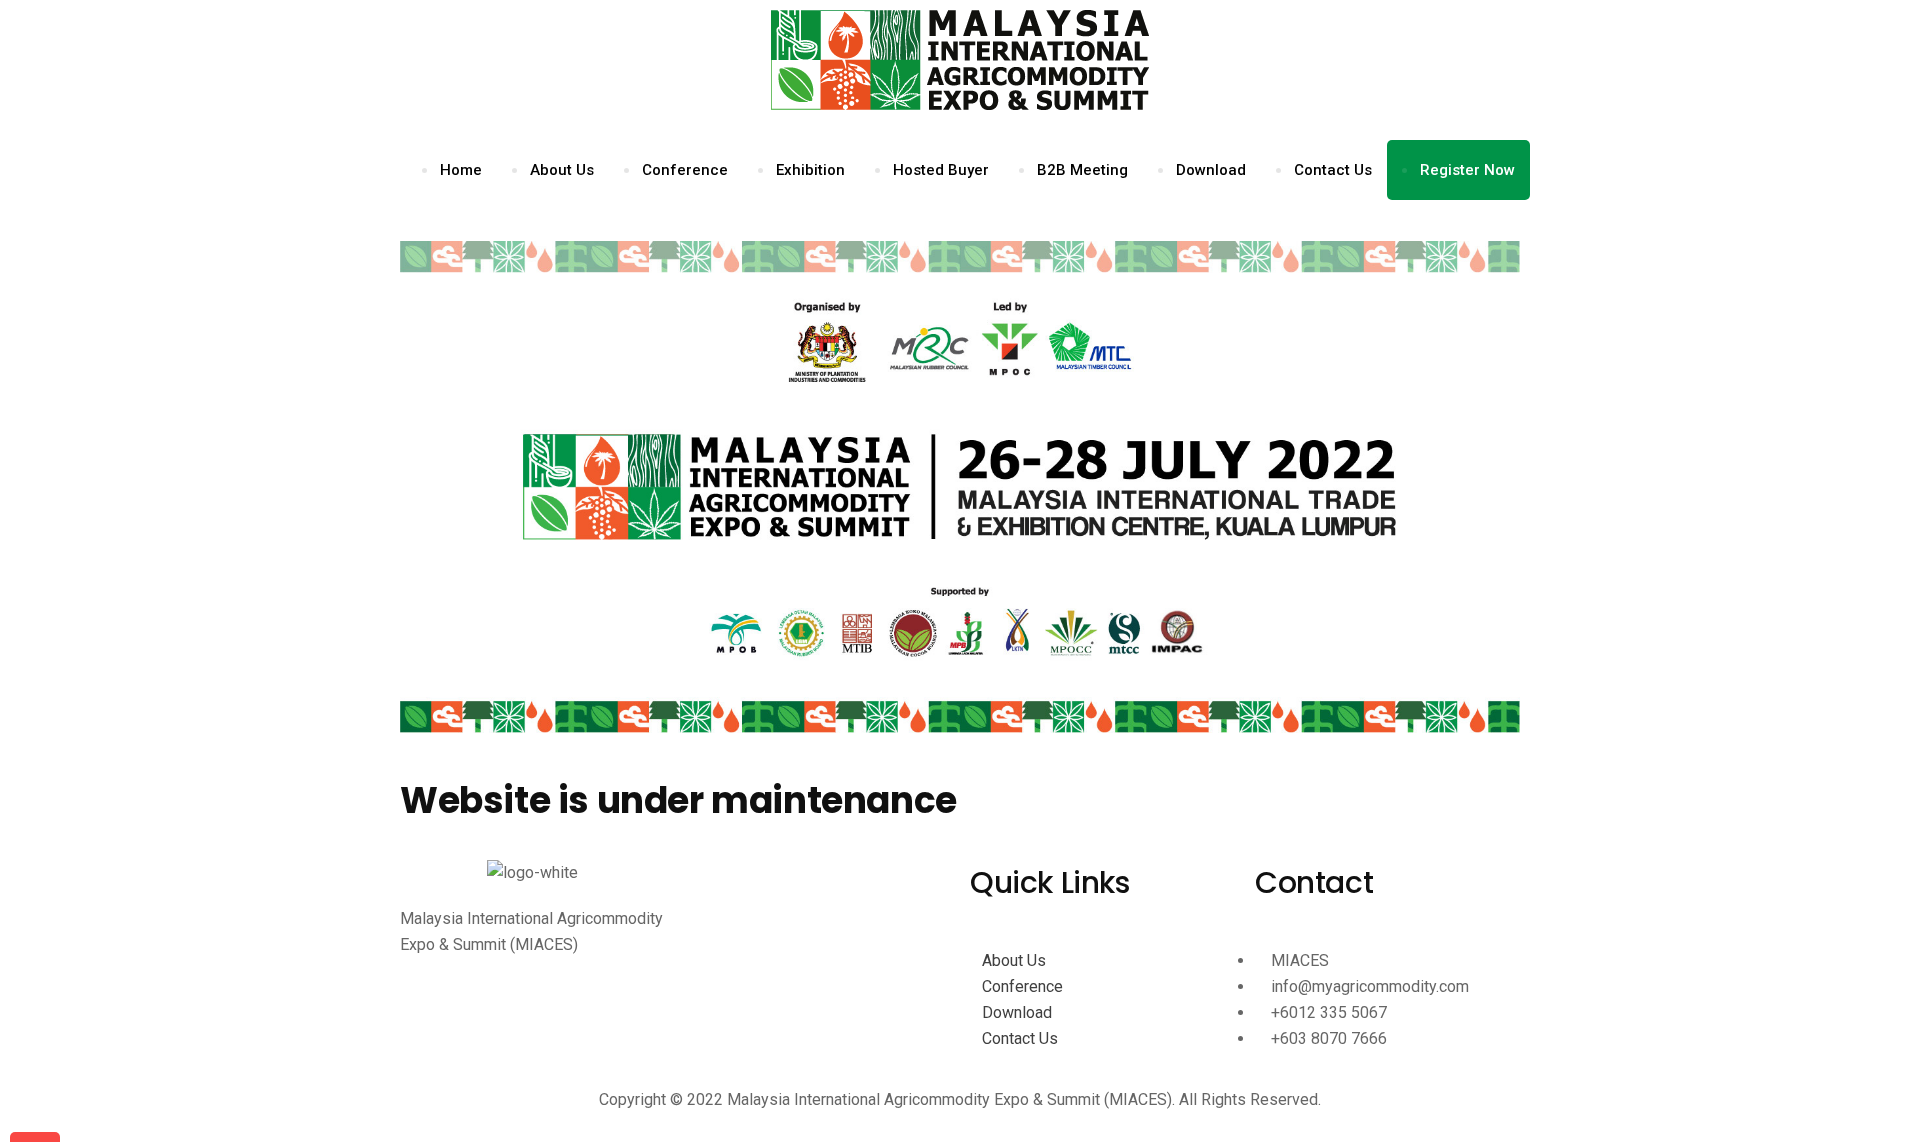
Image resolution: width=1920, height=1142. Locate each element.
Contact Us (1333, 170)
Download (1211, 170)
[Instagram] (532, 1017)
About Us (562, 170)
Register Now (1467, 170)
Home (461, 170)
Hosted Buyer (941, 170)
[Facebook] (532, 991)
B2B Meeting (1082, 170)
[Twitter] (532, 1043)
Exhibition (810, 170)
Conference (685, 170)
